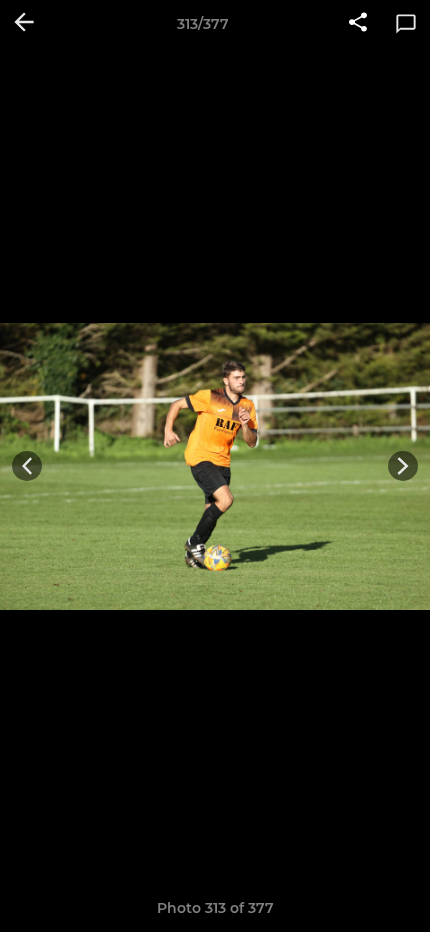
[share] (358, 24)
